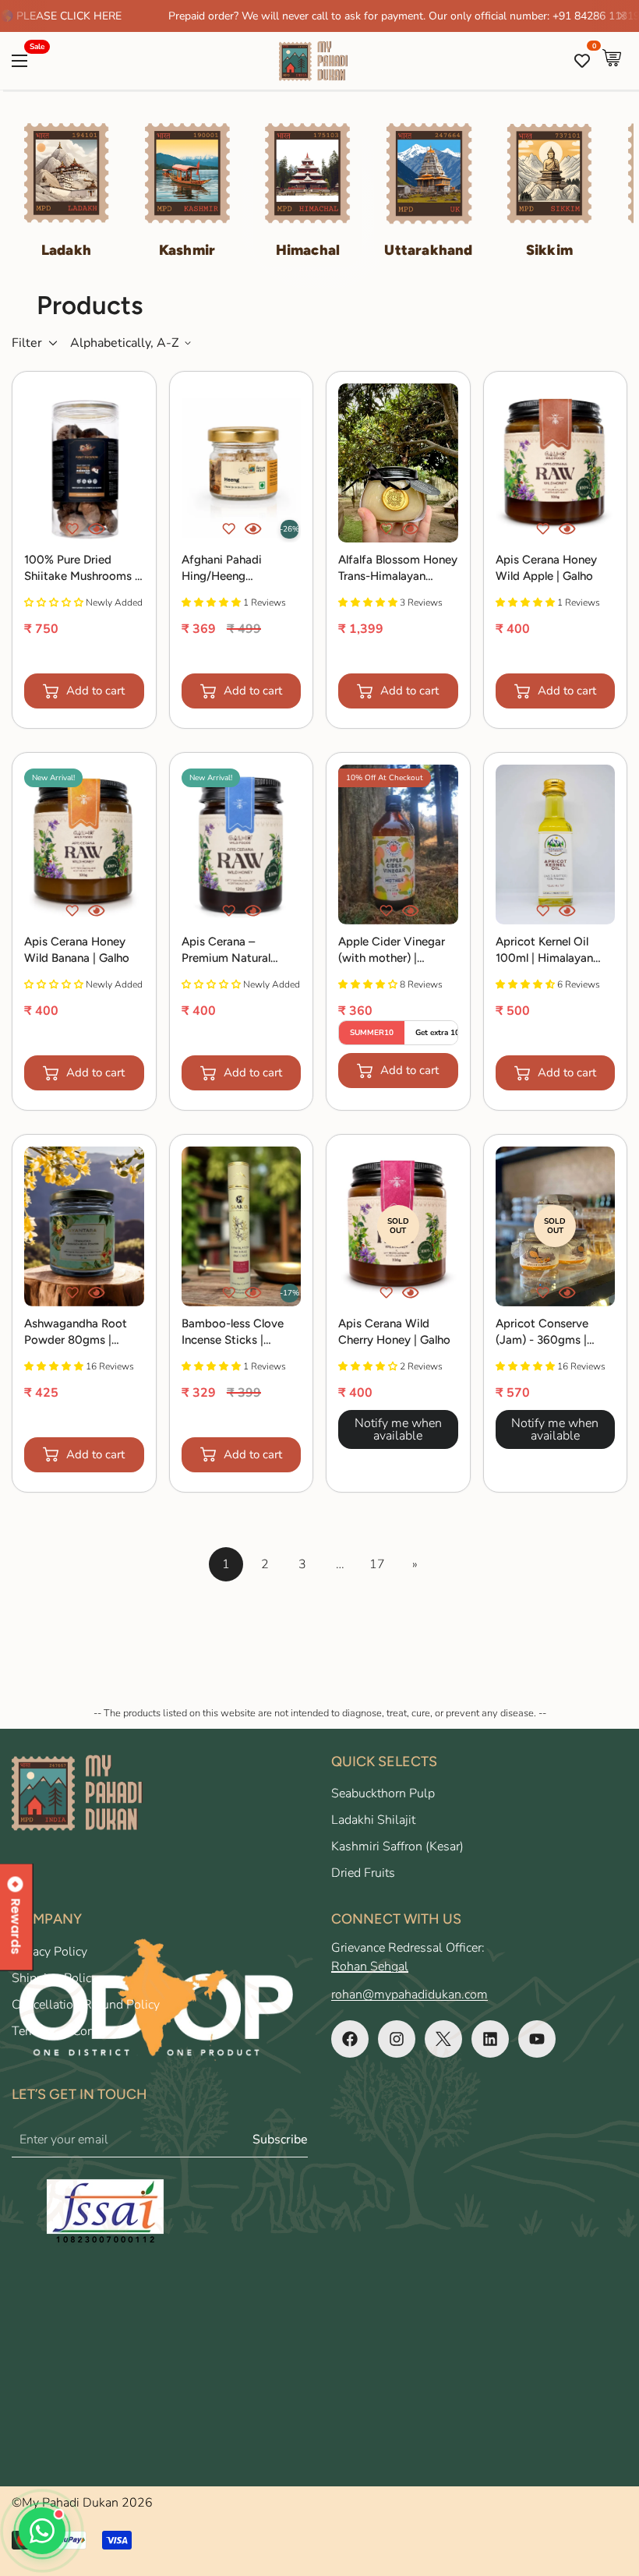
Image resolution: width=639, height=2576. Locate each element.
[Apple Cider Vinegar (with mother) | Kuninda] (398, 845)
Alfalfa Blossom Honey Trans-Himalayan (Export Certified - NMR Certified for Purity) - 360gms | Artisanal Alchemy (398, 569)
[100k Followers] (397, 2039)
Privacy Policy (49, 1952)
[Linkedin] (490, 2039)
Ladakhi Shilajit (373, 1820)
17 (377, 1564)
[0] (612, 61)
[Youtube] (537, 2039)
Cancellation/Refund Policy (86, 2005)
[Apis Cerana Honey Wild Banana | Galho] (84, 845)
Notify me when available (398, 1429)
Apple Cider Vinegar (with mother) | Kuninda (392, 951)
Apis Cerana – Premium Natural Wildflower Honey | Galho (232, 951)
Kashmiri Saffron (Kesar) (397, 1846)
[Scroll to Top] (609, 2491)
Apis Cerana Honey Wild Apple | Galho (546, 568)
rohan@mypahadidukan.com (410, 1995)
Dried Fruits (363, 1873)
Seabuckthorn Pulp (383, 1793)
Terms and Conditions (72, 2031)
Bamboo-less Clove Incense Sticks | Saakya (233, 1332)
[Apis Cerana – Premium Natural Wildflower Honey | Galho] (242, 845)
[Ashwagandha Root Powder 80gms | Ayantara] (84, 1226)
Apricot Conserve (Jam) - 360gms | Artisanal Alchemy (543, 1332)
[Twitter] (443, 2039)
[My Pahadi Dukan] (320, 61)
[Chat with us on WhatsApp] (42, 2531)
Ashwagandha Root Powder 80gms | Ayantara (76, 1332)
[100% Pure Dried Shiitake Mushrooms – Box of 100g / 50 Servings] (84, 463)
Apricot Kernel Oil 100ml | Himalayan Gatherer (544, 951)
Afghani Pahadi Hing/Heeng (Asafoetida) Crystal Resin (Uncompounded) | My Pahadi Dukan (241, 569)
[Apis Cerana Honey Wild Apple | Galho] (556, 463)
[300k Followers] (350, 2039)
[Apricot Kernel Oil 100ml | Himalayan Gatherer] (556, 845)
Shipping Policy (55, 1978)
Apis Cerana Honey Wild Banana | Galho (77, 950)
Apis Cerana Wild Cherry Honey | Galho (394, 1332)
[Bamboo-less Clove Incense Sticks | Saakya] (242, 1226)
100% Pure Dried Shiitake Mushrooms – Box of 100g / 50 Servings (83, 569)
